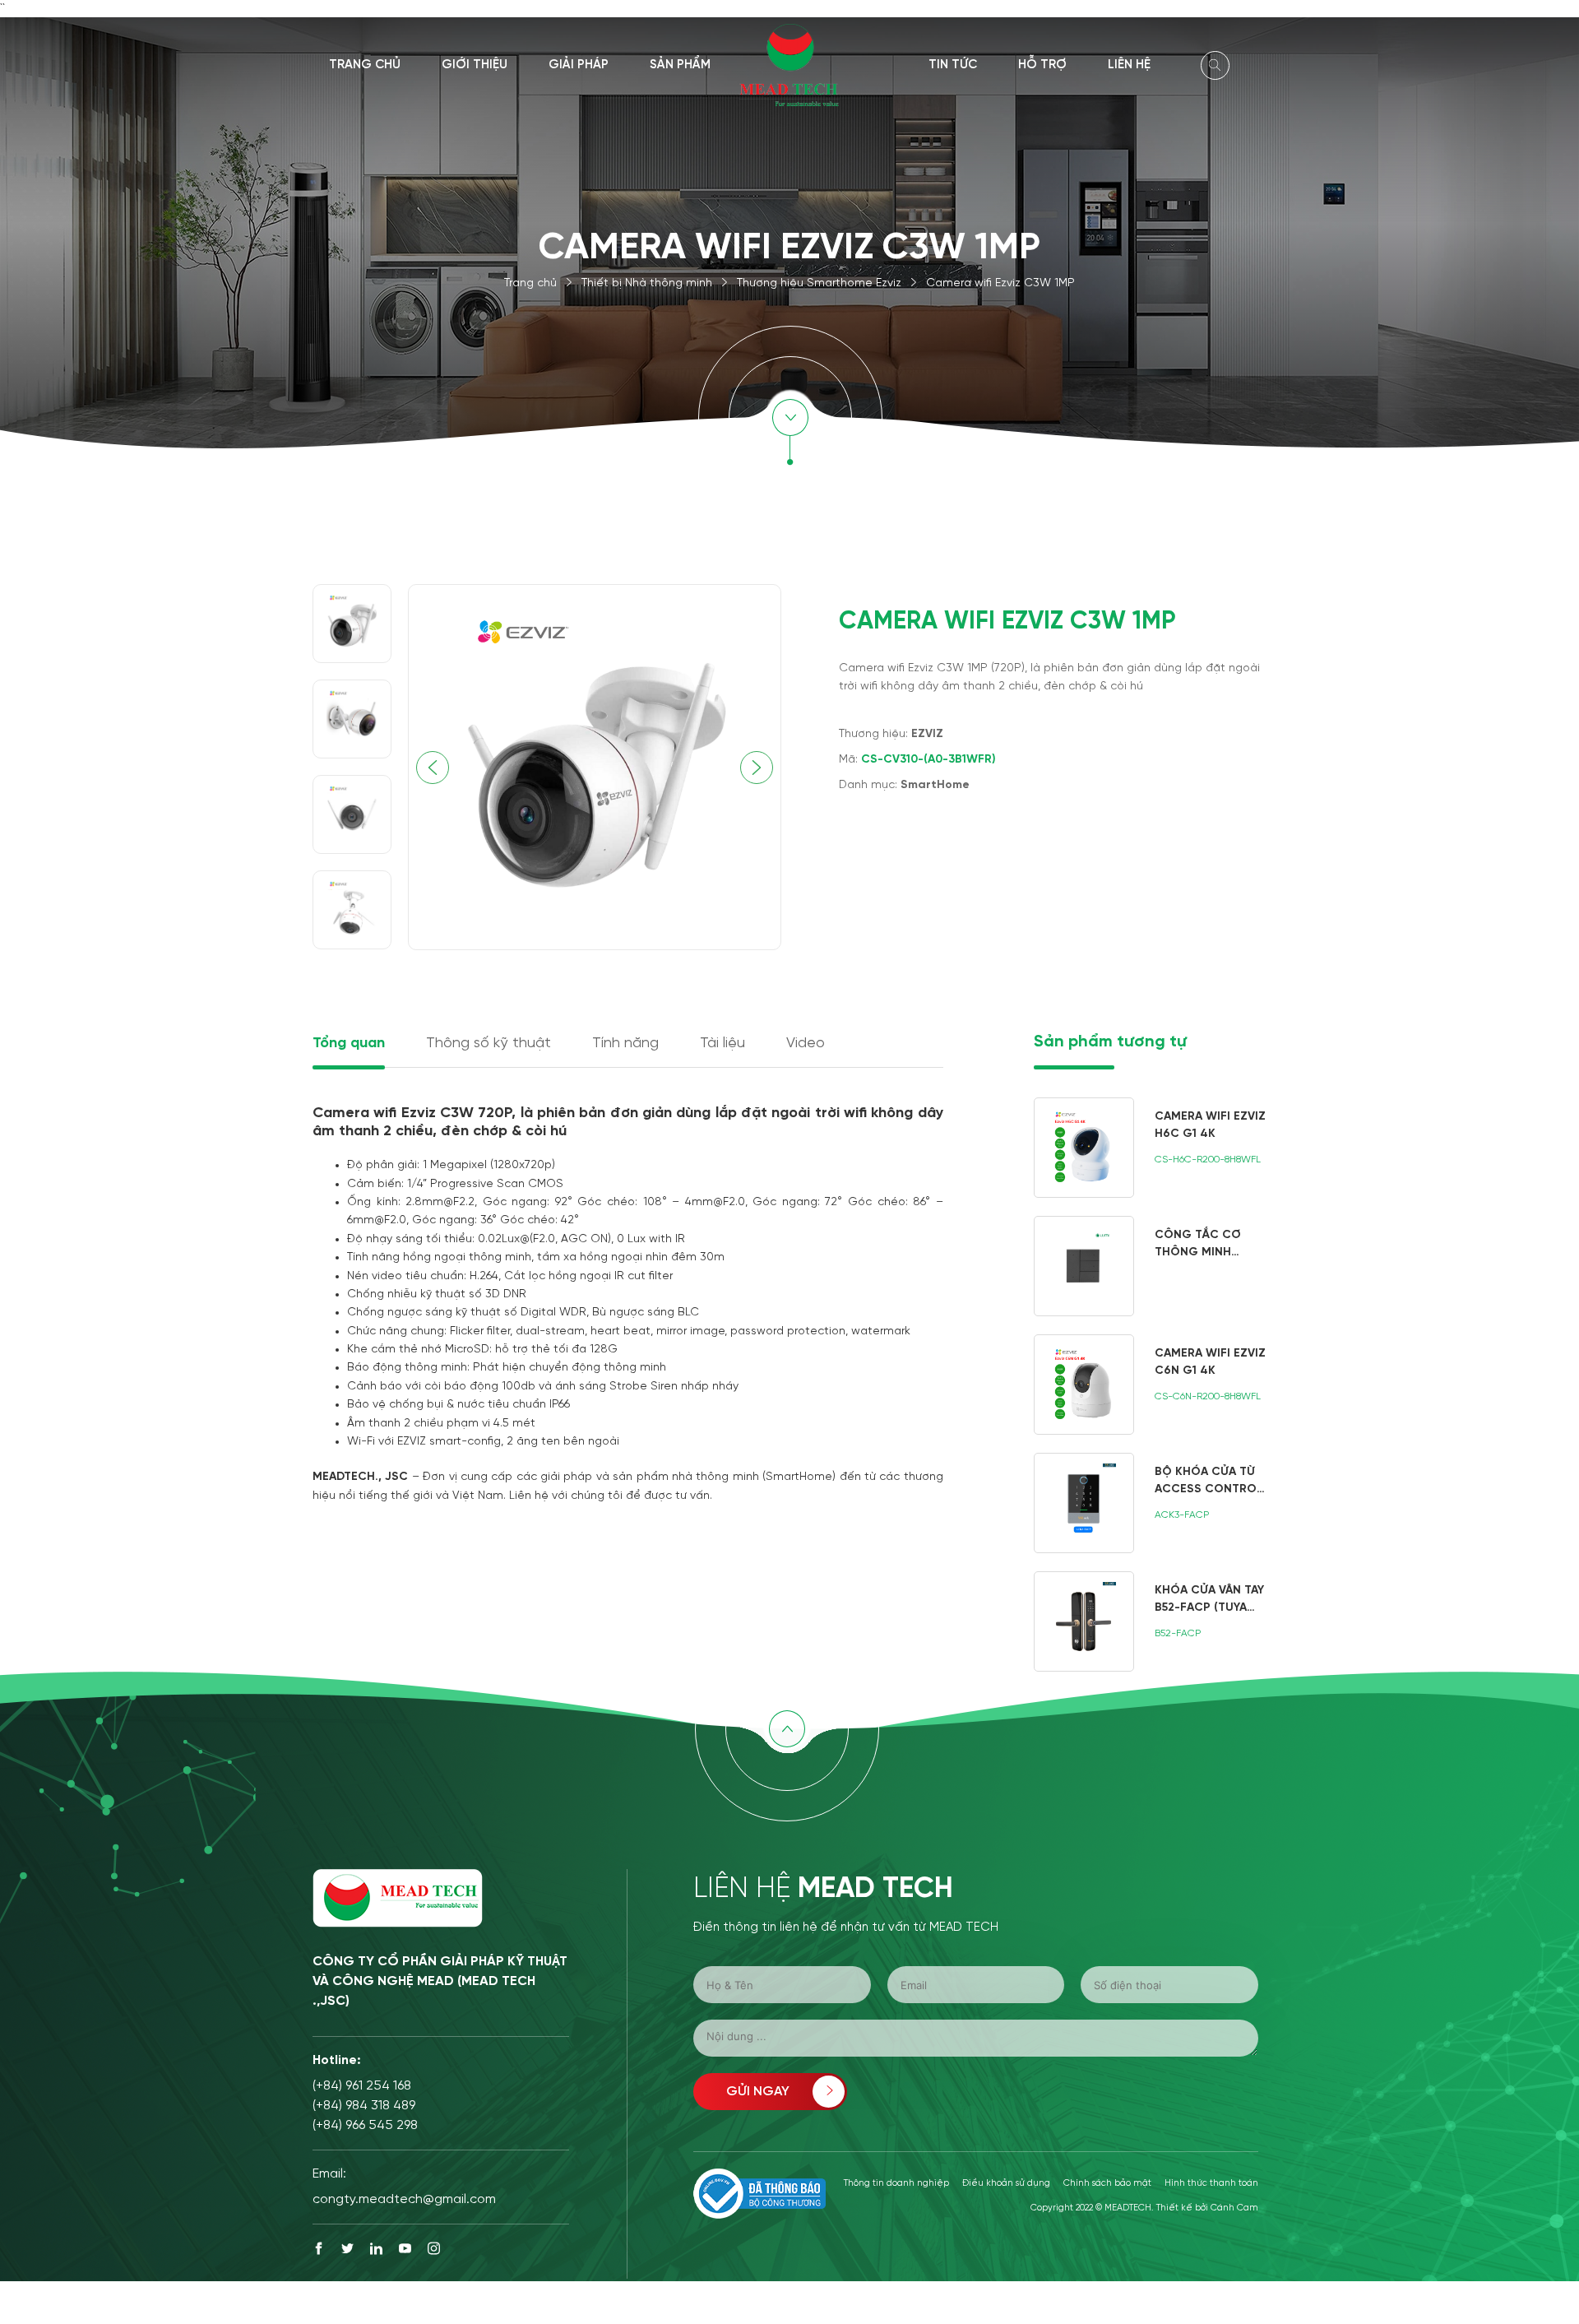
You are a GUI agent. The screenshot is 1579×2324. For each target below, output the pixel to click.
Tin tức (953, 65)
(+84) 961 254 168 (362, 2086)
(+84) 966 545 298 (365, 2125)
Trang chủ (365, 65)
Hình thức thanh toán (1211, 2183)
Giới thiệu (475, 65)
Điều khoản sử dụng (1006, 2183)
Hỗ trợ (1042, 65)
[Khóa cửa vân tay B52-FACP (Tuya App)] (1150, 1621)
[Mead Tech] (789, 64)
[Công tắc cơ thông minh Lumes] (1150, 1266)
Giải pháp (579, 65)
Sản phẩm (680, 65)
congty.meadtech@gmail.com (404, 2199)
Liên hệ (1129, 65)
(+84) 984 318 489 (364, 2106)
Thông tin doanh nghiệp (896, 2183)
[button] (757, 768)
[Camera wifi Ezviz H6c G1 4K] (1150, 1148)
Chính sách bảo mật (1107, 2183)
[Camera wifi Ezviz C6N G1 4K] (1150, 1385)
